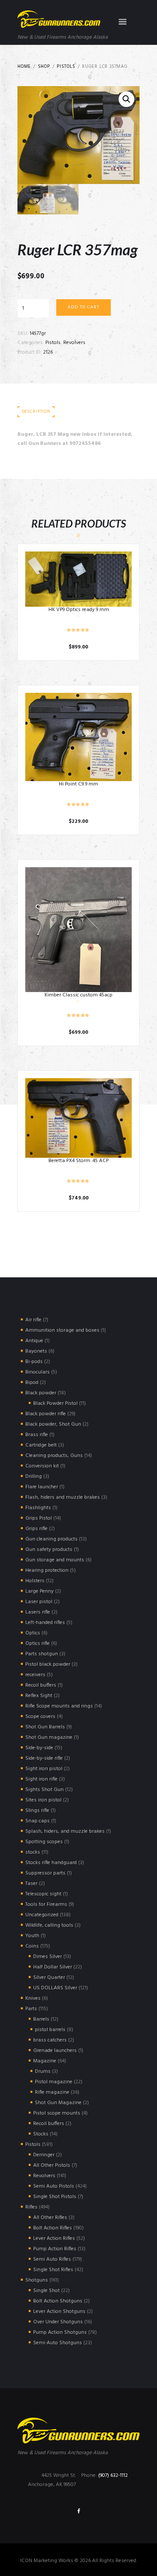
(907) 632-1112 (113, 2476)
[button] (126, 99)
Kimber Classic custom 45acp (78, 995)
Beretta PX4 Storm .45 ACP (78, 1161)
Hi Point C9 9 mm (78, 784)
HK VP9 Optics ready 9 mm (79, 610)
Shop (44, 67)
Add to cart (84, 307)
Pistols (66, 67)
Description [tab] (36, 412)
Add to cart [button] (79, 579)
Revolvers (74, 343)
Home (24, 67)
